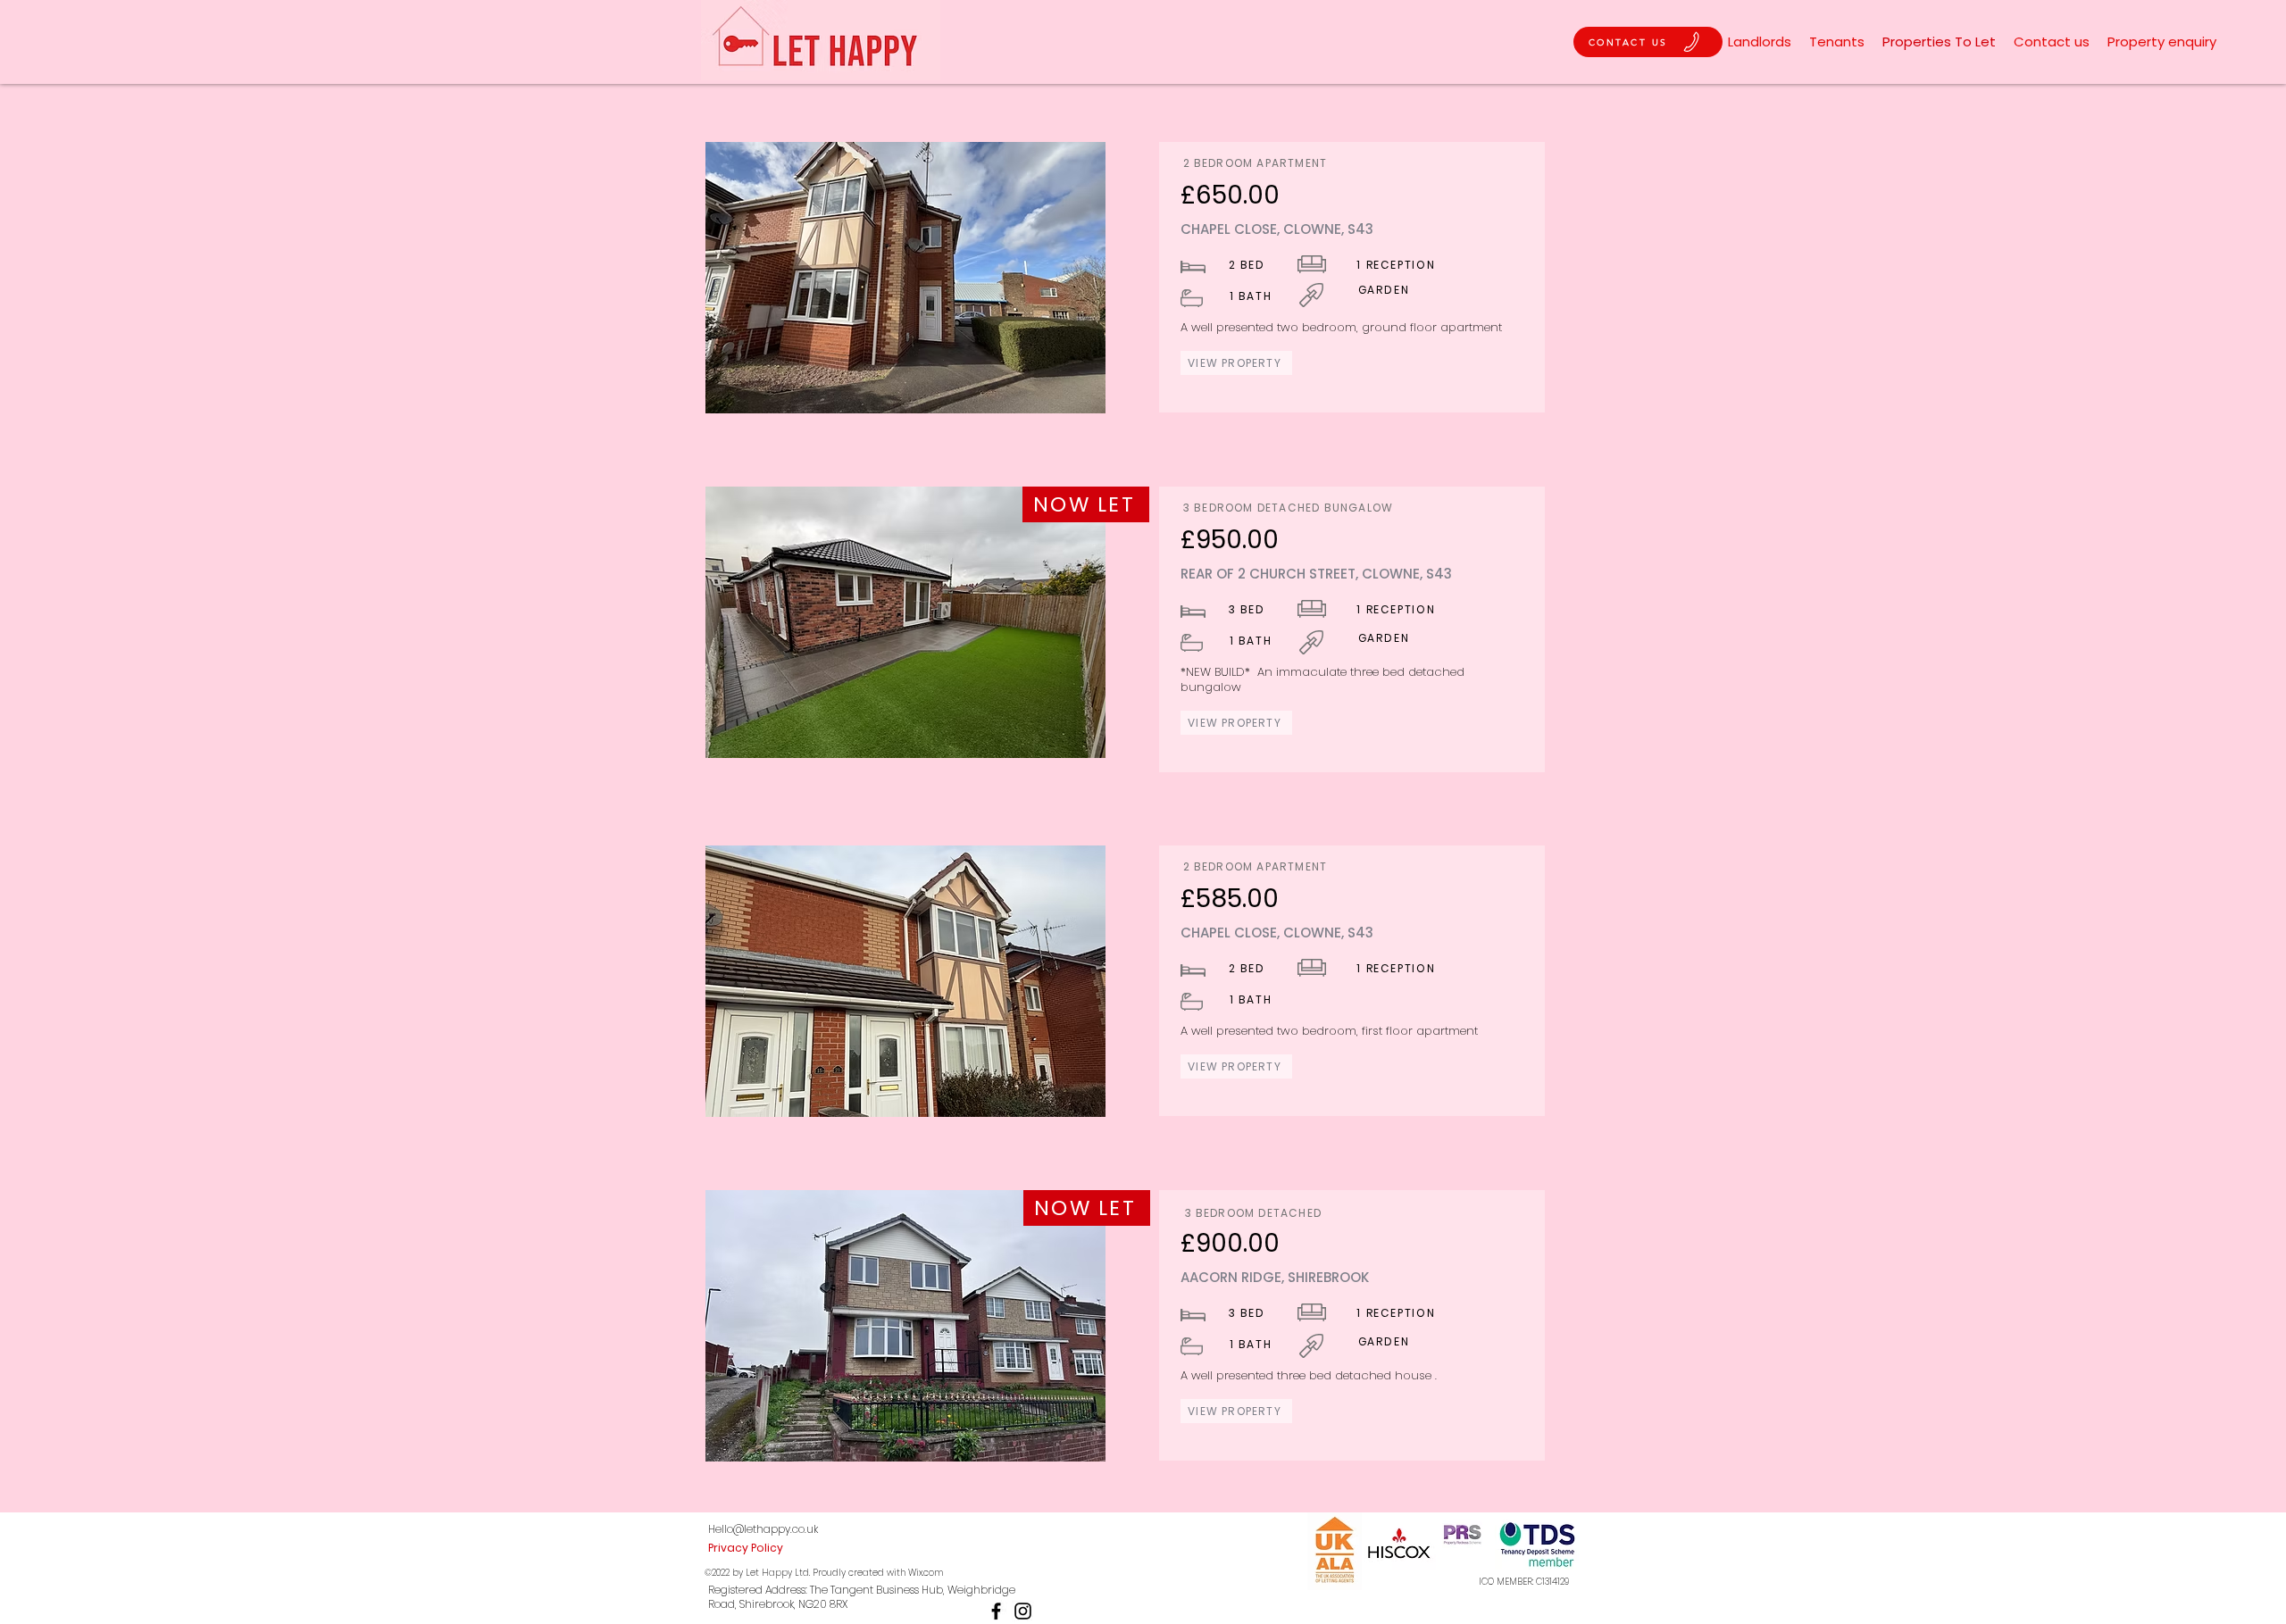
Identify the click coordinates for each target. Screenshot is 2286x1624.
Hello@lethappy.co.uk (763, 1529)
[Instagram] (1023, 1611)
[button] (905, 278)
